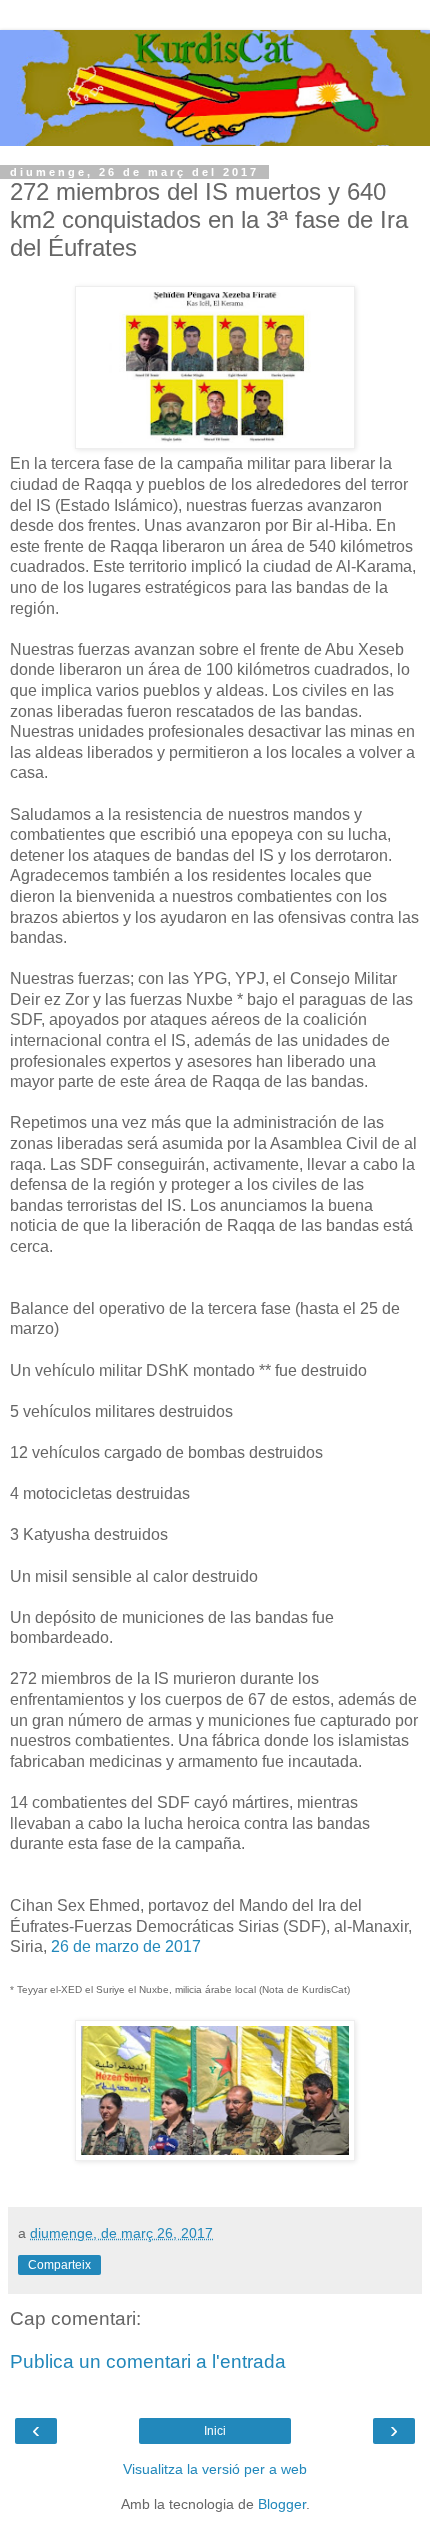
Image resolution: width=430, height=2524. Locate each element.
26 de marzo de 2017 (126, 1946)
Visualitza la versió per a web (215, 2469)
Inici (215, 2431)
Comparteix (59, 2265)
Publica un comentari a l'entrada (148, 2361)
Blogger (282, 2504)
